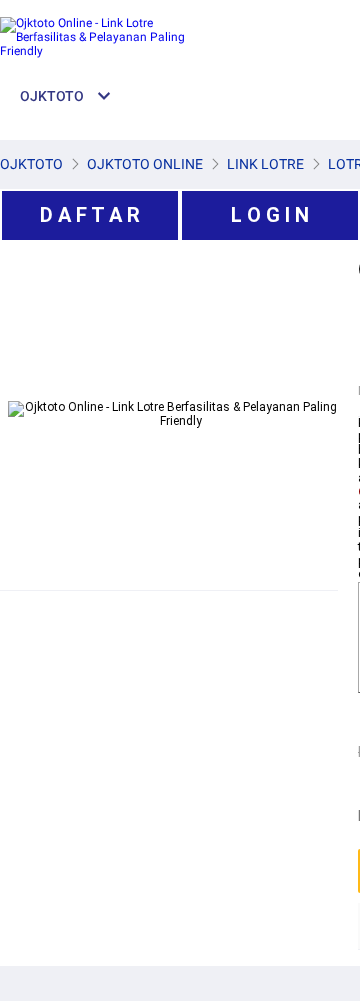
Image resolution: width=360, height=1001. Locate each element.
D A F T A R (90, 215)
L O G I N (270, 215)
